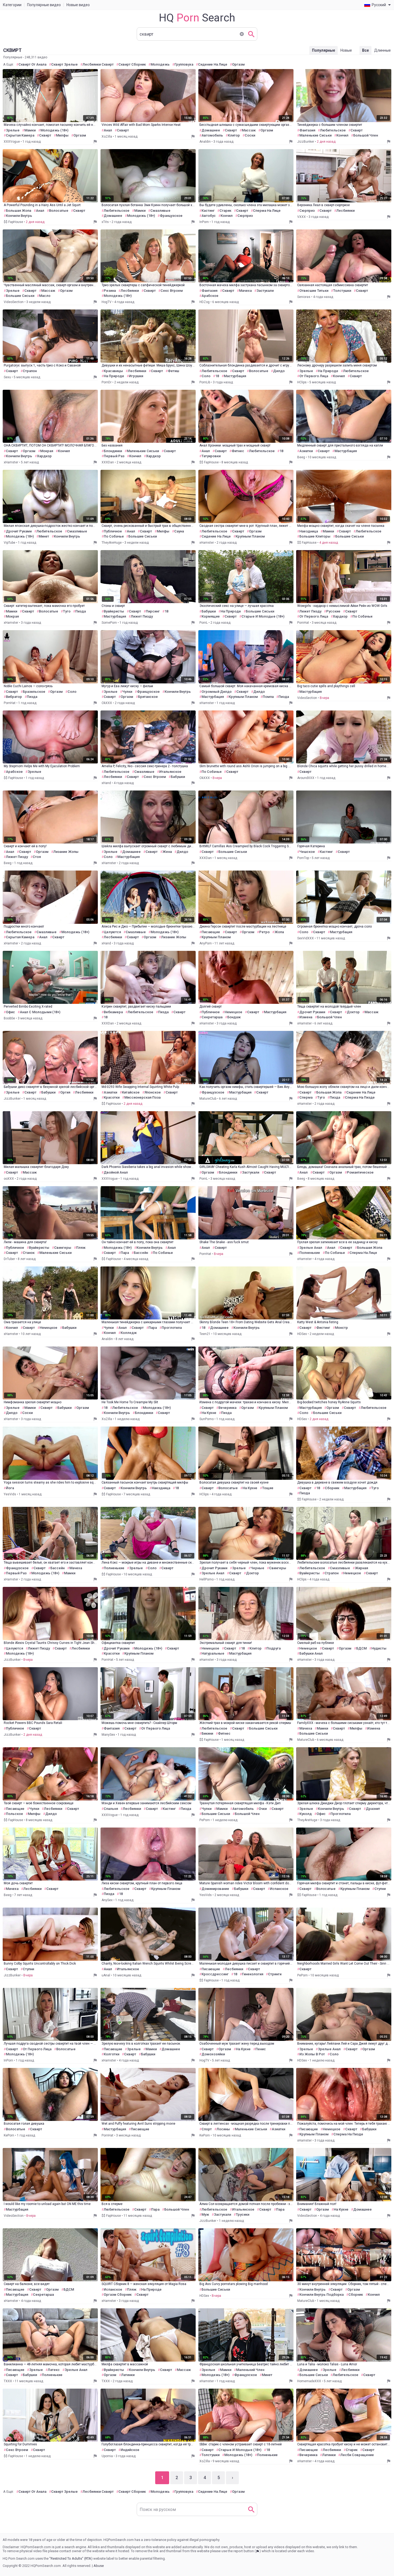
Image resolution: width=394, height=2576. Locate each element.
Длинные (382, 50)
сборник (332, 1488)
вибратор (14, 697)
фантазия (307, 130)
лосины (223, 2129)
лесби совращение (357, 2455)
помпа (268, 697)
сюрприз (245, 216)
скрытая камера (20, 135)
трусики (243, 2214)
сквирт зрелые (64, 64)
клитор (234, 135)
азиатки (306, 451)
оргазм (238, 64)
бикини (207, 1733)
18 (217, 376)
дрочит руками (19, 531)
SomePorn (109, 623)
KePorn (9, 2135)
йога (10, 1488)
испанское (279, 1889)
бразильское (34, 692)
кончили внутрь (19, 216)
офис (10, 1012)
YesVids (10, 1494)
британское (148, 697)
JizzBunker (306, 142)
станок (29, 1253)
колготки (111, 2054)
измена (306, 1017)
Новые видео (78, 5)
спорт (207, 2129)
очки (263, 1809)
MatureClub (208, 1099)
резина (110, 291)
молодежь (160, 64)
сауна (179, 531)
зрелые (13, 130)
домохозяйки (213, 2054)
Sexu (7, 377)
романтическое (360, 1172)
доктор (353, 1012)
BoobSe (9, 1018)
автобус (209, 216)
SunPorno (207, 1419)
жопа (279, 932)
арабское (210, 296)
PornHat (303, 623)
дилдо (279, 371)
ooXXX (9, 1179)
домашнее (211, 130)
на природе (114, 376)
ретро (264, 932)
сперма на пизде (360, 1097)
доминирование (215, 1889)
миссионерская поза (142, 1097)
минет (44, 536)
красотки (112, 1097)
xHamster (11, 462)
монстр (341, 1328)
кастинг (208, 211)
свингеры (63, 1248)
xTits (105, 222)
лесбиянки (345, 211)
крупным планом (250, 536)
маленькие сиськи (315, 135)
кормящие (211, 616)
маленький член (250, 2370)
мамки (30, 130)
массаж (249, 130)
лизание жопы (66, 852)
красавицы (113, 371)
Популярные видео (44, 5)
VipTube (10, 543)
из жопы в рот (312, 2054)
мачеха (245, 291)
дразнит (373, 1809)
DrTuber (9, 1259)
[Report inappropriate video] (95, 142)
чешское (307, 852)
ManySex (108, 1735)
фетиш (173, 371)
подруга (274, 1648)
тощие (268, 1488)
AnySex (107, 1900)
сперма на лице (267, 211)
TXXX (8, 2381)
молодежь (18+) (54, 130)
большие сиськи (20, 296)
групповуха (184, 64)
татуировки (211, 456)
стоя (37, 857)
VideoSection (14, 302)
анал (108, 130)
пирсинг (153, 611)
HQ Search (197, 18)
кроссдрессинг (215, 1974)
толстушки (342, 291)
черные (257, 1568)
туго (67, 611)
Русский (379, 5)
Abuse (99, 2566)
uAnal (106, 1975)
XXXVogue (12, 142)
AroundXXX (306, 778)
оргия (65, 1092)
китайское (131, 1092)
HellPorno (207, 1579)
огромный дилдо (217, 692)
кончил (342, 135)
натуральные (213, 1653)
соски (250, 135)
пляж (81, 1248)
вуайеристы (114, 611)
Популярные (324, 50)
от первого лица (314, 376)
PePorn (205, 1820)
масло (45, 296)
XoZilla (107, 137)
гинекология (253, 1974)
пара (125, 1253)
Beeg (301, 457)
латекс (54, 2370)
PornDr (107, 382)
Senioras (304, 297)
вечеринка (227, 1408)
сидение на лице (213, 64)
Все (365, 50)
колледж (129, 1333)
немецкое (233, 1012)
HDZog (205, 302)
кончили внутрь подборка (321, 2295)
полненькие (310, 1253)
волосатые (59, 211)
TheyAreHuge (112, 543)
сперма (306, 1097)
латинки (128, 2375)
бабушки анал (311, 1653)
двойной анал (116, 1172)
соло (206, 376)
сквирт (45, 135)
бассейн (141, 1253)
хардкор (44, 456)
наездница (309, 531)
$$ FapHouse (13, 222)
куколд (306, 1814)
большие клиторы (315, 536)
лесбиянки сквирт (98, 64)
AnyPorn (206, 943)
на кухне (209, 1413)
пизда (81, 611)
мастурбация (235, 376)
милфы (62, 135)
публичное (113, 531)
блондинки (113, 451)
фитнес (238, 451)
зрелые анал (311, 1248)
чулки (127, 692)
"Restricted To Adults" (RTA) (71, 2558)
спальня (111, 1809)
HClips (302, 382)
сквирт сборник (132, 64)
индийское (130, 2450)
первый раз (114, 456)
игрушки (136, 376)
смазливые (160, 211)
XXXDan (108, 462)
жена (167, 852)
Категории (12, 5)
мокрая (47, 451)
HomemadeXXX (309, 2381)
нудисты (379, 1648)
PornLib (205, 382)
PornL (204, 623)
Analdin (205, 142)
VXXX (302, 217)
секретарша (212, 1017)
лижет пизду (142, 616)
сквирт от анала (32, 64)
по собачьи (114, 536)
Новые (346, 50)
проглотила (172, 1328)
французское (171, 216)
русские (333, 611)
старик (225, 211)
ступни (380, 1889)
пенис (261, 2049)
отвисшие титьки (314, 291)
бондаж (234, 1017)
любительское (333, 130)
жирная (361, 1568)
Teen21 (205, 1334)
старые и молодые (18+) (263, 616)
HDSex (302, 1334)
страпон (30, 371)
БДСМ (361, 1648)
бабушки (209, 611)
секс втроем (172, 291)
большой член (366, 135)
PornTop (303, 858)
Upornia (107, 2456)
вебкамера (113, 1012)
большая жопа (18, 211)
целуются (112, 932)
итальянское (170, 772)
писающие (211, 932)
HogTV (107, 302)
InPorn (204, 222)
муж (205, 2214)
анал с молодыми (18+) (40, 1012)
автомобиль (212, 135)
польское (14, 1814)
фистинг (323, 1328)
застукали (265, 291)
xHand (106, 783)
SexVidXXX (306, 938)
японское (153, 1092)
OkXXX (107, 703)
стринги (275, 1974)
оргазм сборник (118, 2295)
